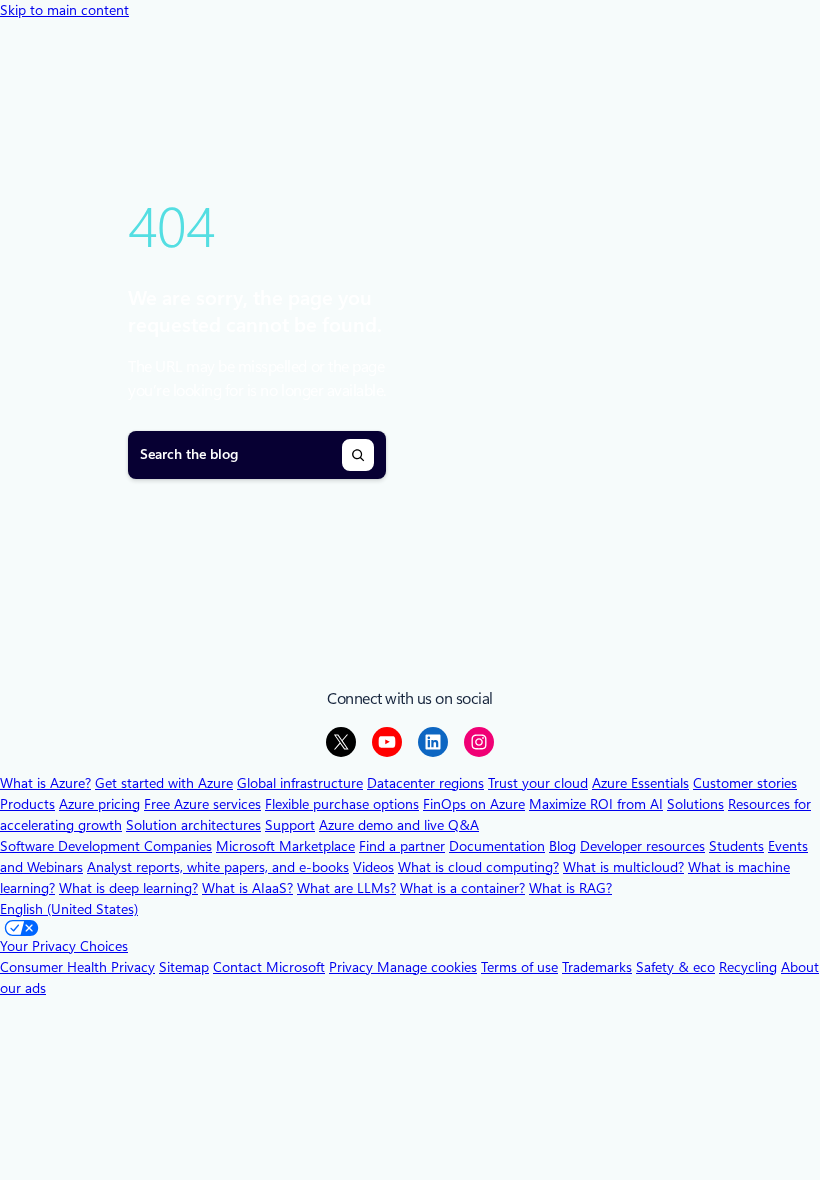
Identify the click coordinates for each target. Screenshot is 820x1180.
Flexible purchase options (342, 804)
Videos (373, 867)
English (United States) (69, 909)
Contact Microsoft (269, 967)
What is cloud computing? (478, 867)
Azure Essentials (640, 783)
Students (736, 846)
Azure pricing (99, 804)
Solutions (695, 804)
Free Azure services (202, 804)
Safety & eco (675, 967)
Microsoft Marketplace (285, 846)
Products (27, 804)
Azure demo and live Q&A (399, 825)
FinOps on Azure (474, 804)
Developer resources (642, 846)
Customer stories (745, 783)
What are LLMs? (346, 888)
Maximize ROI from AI (596, 804)
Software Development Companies (106, 846)
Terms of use (519, 967)
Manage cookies (427, 967)
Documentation (497, 846)
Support (290, 825)
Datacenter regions (425, 783)
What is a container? (462, 888)
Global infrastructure (300, 783)
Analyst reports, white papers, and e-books (218, 867)
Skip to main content (64, 10)
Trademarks (597, 967)
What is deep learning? (128, 888)
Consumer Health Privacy (77, 967)
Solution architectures (193, 825)
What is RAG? (570, 888)
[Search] (358, 455)
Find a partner (402, 846)
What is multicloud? (623, 867)
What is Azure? (45, 783)
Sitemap (184, 967)
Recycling (748, 967)
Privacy (353, 967)
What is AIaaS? (247, 888)
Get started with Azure (164, 783)
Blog (562, 846)
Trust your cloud (538, 783)
